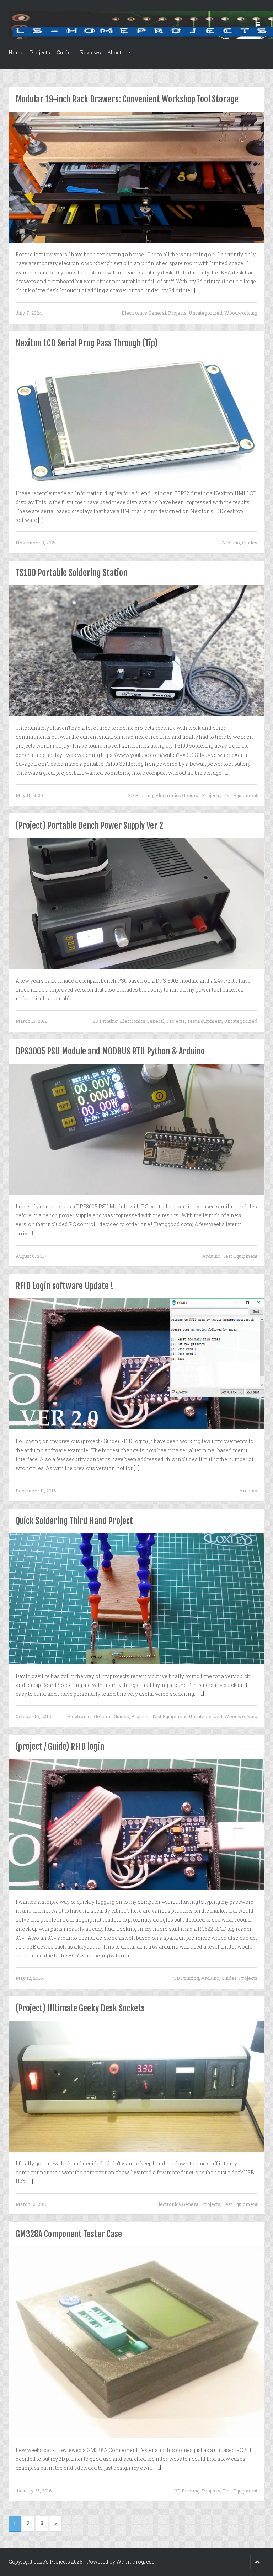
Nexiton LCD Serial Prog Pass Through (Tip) (87, 343)
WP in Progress (135, 2562)
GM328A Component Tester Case (69, 2234)
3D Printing (141, 795)
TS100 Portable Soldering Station (71, 573)
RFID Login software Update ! (65, 1286)
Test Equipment (240, 795)
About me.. (120, 52)
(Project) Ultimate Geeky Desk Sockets (80, 2008)
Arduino (231, 543)
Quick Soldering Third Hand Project (74, 1521)
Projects (40, 52)
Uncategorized (205, 313)
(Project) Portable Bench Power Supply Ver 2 (89, 825)
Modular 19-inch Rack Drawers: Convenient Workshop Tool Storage (127, 99)
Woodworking (241, 313)
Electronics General (144, 313)
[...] (197, 290)
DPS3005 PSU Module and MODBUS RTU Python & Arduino (110, 1051)
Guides (65, 52)
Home (16, 52)
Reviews (90, 52)
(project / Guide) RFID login (60, 1747)
